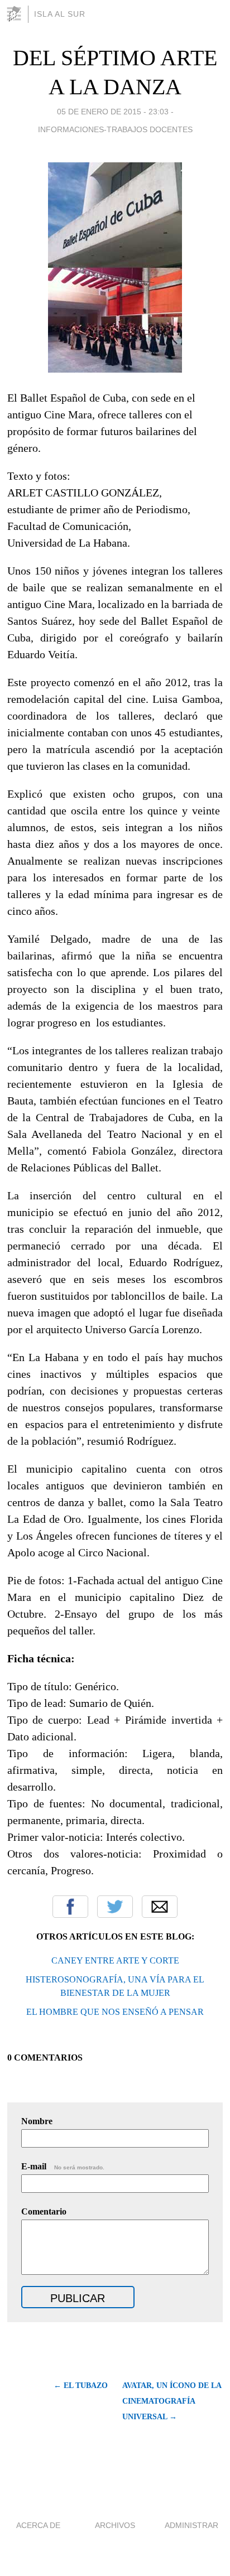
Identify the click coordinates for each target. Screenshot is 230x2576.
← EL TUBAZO (81, 2386)
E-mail (63, 2166)
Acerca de (38, 2525)
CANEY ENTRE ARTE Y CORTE (115, 1960)
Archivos (115, 2525)
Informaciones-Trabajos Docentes (115, 129)
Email (160, 1907)
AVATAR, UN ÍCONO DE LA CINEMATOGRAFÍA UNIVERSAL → (172, 2401)
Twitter (115, 1907)
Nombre (37, 2121)
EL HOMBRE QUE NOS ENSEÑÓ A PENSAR (115, 2012)
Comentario (44, 2211)
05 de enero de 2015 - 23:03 (113, 112)
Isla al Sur (60, 14)
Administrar (191, 2525)
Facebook (70, 1907)
